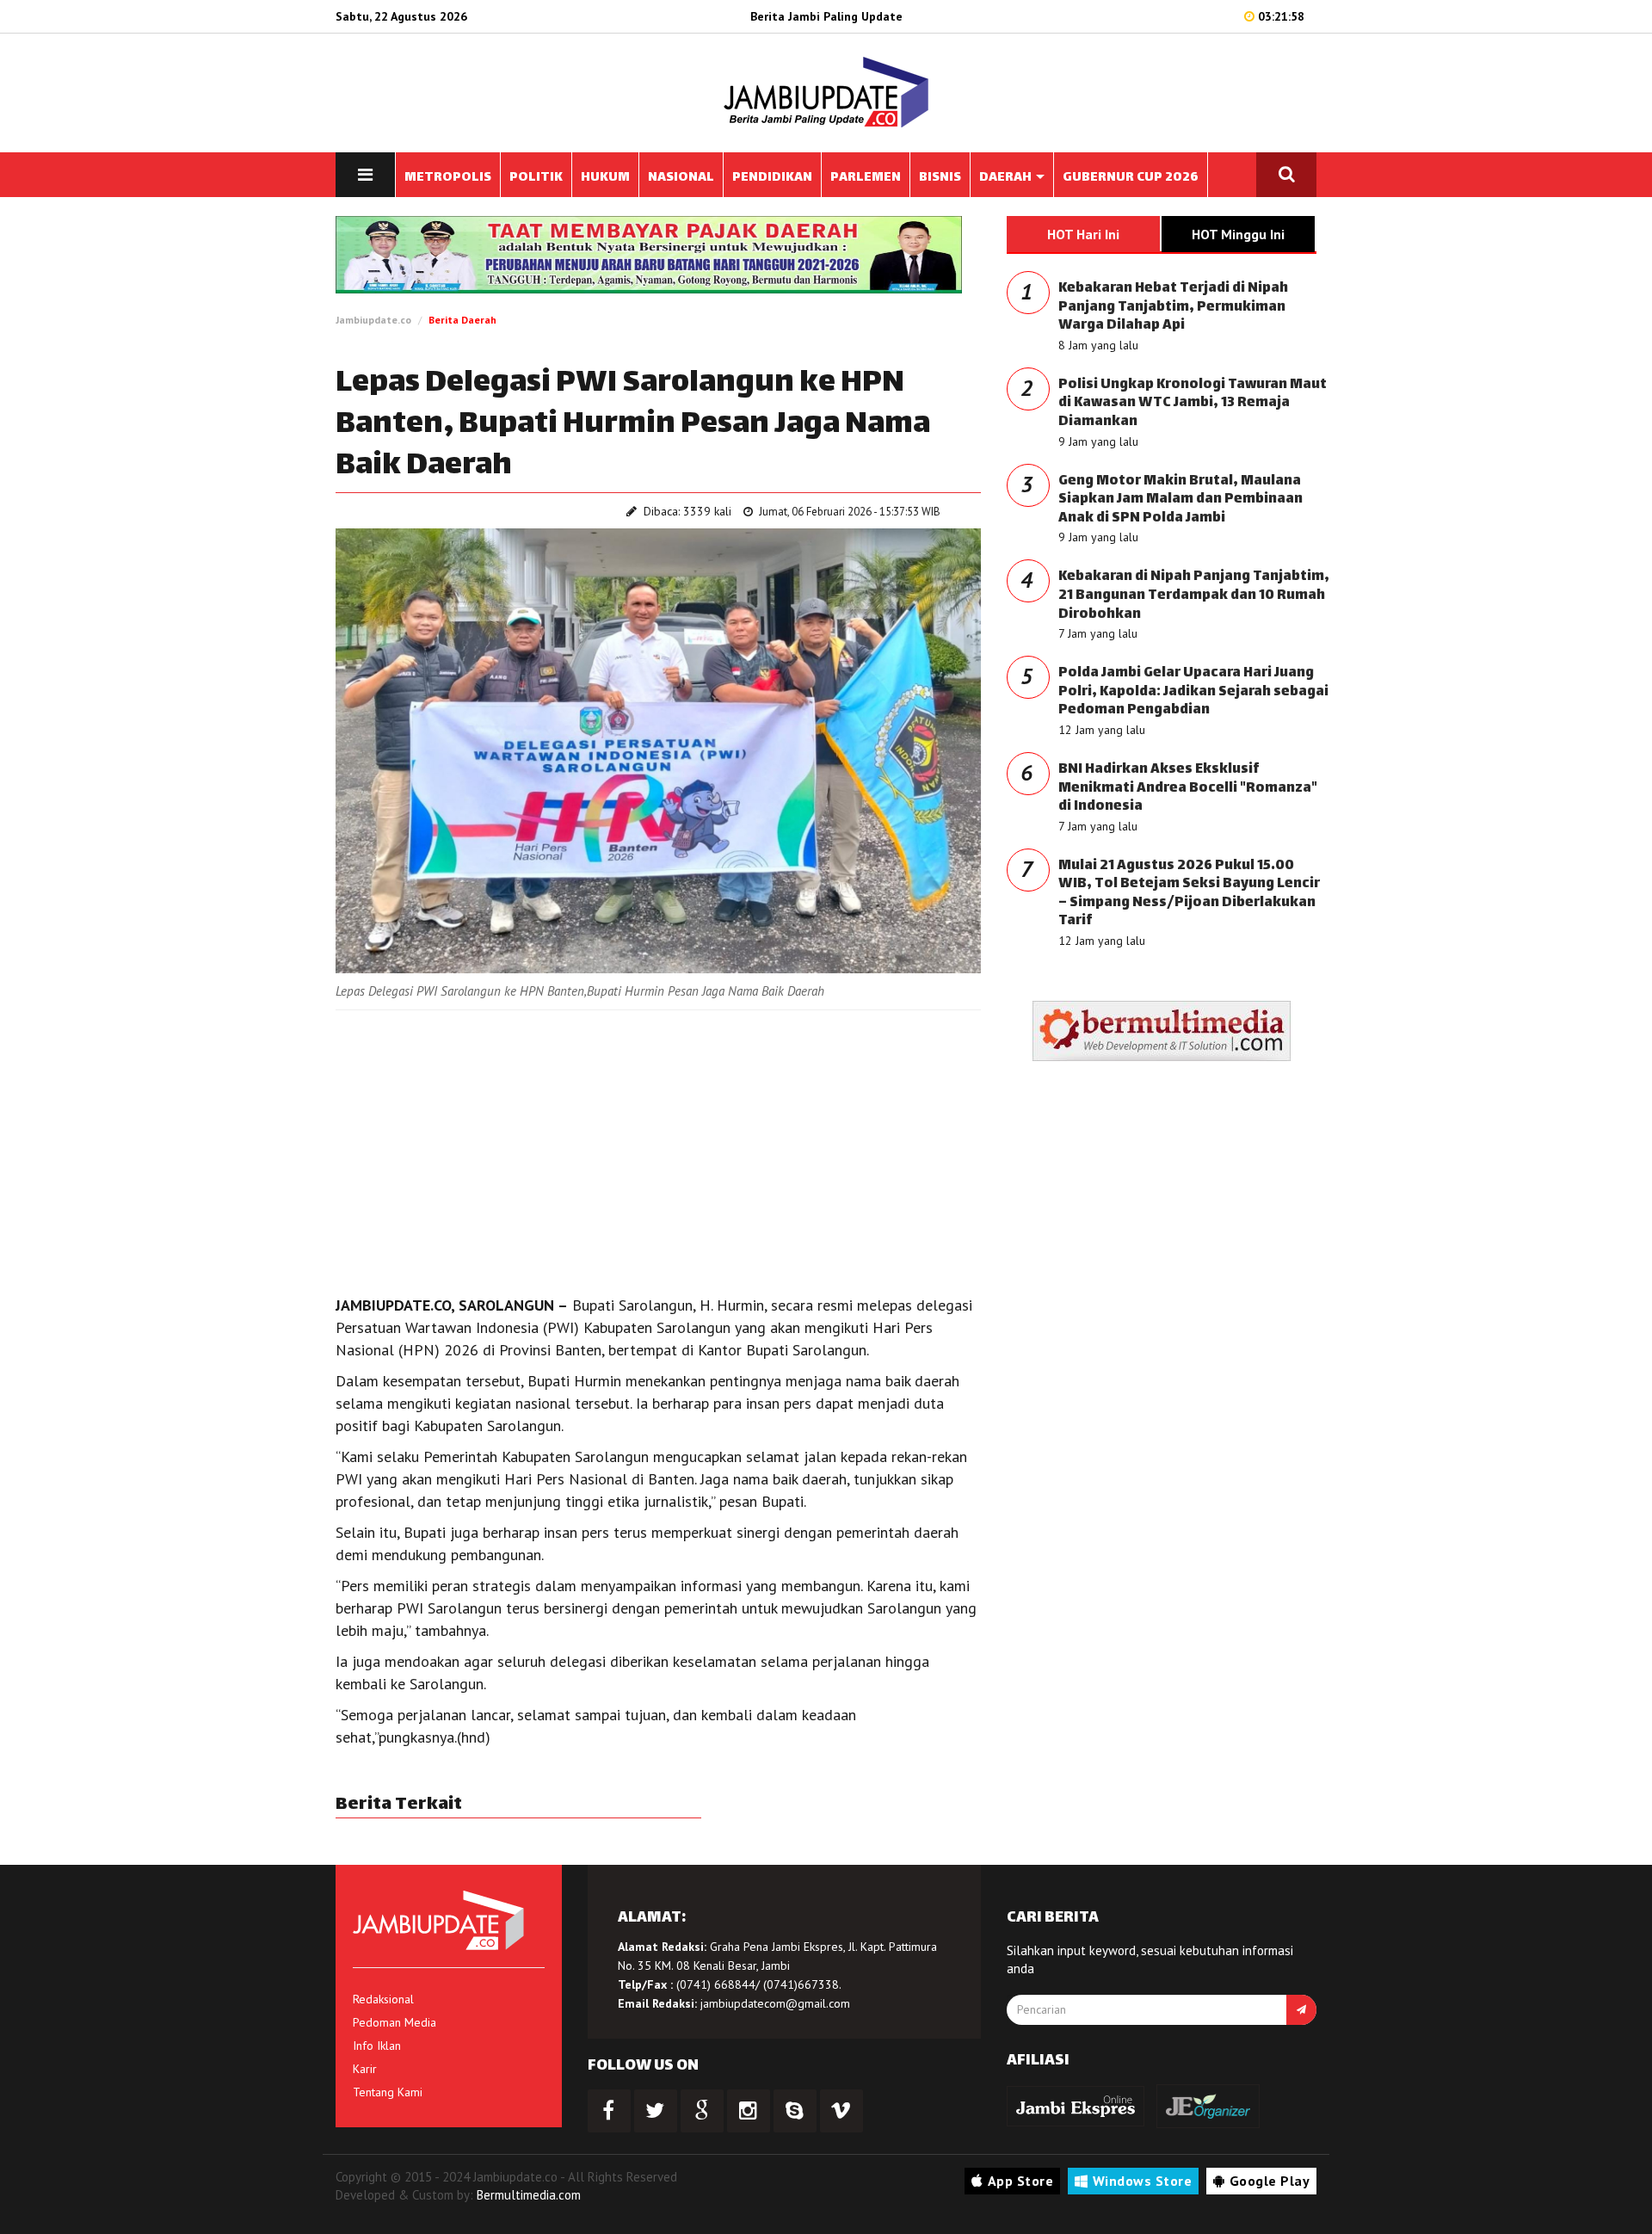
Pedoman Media (395, 2022)
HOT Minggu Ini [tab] (1238, 234)
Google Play (1270, 2181)
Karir (365, 2069)
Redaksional (383, 1999)
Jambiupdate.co (373, 320)
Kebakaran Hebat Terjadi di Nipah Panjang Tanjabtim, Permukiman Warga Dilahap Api (1173, 307)
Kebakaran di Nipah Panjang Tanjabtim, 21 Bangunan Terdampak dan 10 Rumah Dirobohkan (1194, 596)
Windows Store (1143, 2181)
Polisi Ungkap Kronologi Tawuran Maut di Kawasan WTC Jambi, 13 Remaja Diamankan (1193, 404)
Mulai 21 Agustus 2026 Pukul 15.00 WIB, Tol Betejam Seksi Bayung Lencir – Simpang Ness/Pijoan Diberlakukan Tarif (1189, 894)
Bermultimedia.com (529, 2195)
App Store (1021, 2181)
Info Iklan (377, 2046)
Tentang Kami (388, 2092)
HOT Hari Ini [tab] (1083, 234)
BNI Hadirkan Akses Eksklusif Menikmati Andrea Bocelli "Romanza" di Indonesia (1188, 788)
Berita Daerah (462, 320)
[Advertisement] (658, 1148)
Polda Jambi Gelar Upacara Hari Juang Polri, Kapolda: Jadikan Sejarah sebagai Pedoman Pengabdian (1193, 692)
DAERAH (1007, 178)
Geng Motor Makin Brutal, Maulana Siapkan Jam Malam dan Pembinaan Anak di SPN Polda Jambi (1180, 500)
